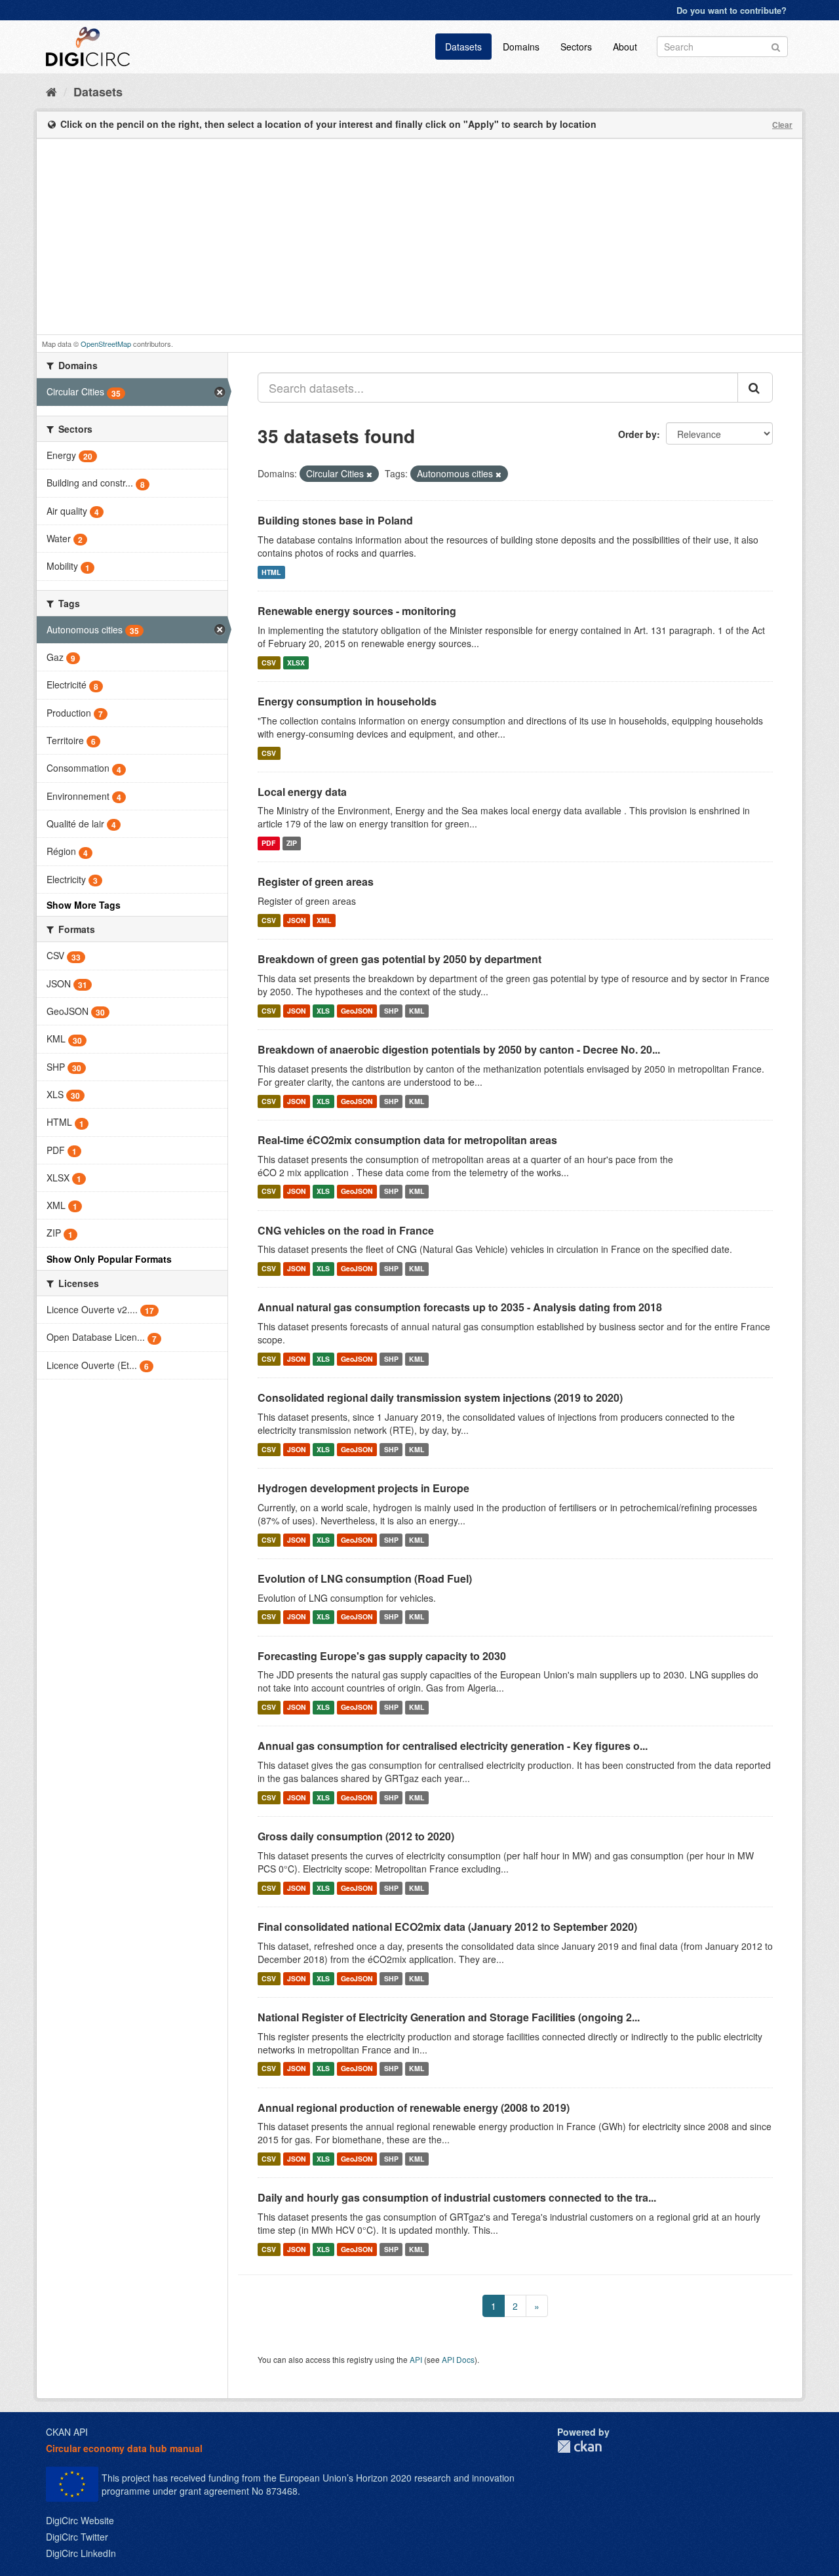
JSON (297, 920)
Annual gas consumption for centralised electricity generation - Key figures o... (453, 1746)
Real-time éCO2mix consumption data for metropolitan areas (407, 1140)
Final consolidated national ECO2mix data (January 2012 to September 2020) (447, 1927)
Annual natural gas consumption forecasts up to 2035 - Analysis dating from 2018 (460, 1307)
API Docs (458, 2359)
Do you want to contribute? (732, 10)
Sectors (576, 47)
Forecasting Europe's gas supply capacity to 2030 (382, 1656)
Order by (637, 434)
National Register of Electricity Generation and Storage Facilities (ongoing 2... (449, 2017)
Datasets (463, 47)
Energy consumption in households (347, 701)
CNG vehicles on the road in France (346, 1230)
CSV (269, 663)
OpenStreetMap (106, 344)
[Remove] (369, 474)
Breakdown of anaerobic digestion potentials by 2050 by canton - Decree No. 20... (459, 1049)
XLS (323, 1011)
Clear (782, 125)
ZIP (292, 843)
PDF (268, 843)
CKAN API (67, 2432)
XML (324, 920)
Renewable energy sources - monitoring (357, 611)
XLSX (296, 663)
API (416, 2359)
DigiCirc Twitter (77, 2537)
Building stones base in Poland (335, 520)
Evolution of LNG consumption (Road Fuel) (365, 1578)
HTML (271, 572)
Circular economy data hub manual (124, 2448)
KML (417, 1011)
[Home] (51, 91)
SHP (391, 1011)
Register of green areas (316, 882)
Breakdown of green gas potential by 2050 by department (400, 959)
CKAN (579, 2447)
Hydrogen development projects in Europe (363, 1488)
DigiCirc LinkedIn (81, 2553)
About (625, 47)
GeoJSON (357, 1011)
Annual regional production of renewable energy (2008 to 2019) (414, 2108)
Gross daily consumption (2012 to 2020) (356, 1836)
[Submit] (776, 46)
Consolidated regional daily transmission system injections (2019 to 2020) (440, 1397)
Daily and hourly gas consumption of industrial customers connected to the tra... (457, 2197)
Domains (521, 47)
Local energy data (302, 792)
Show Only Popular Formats (109, 1259)
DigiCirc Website (80, 2520)
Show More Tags (84, 905)
